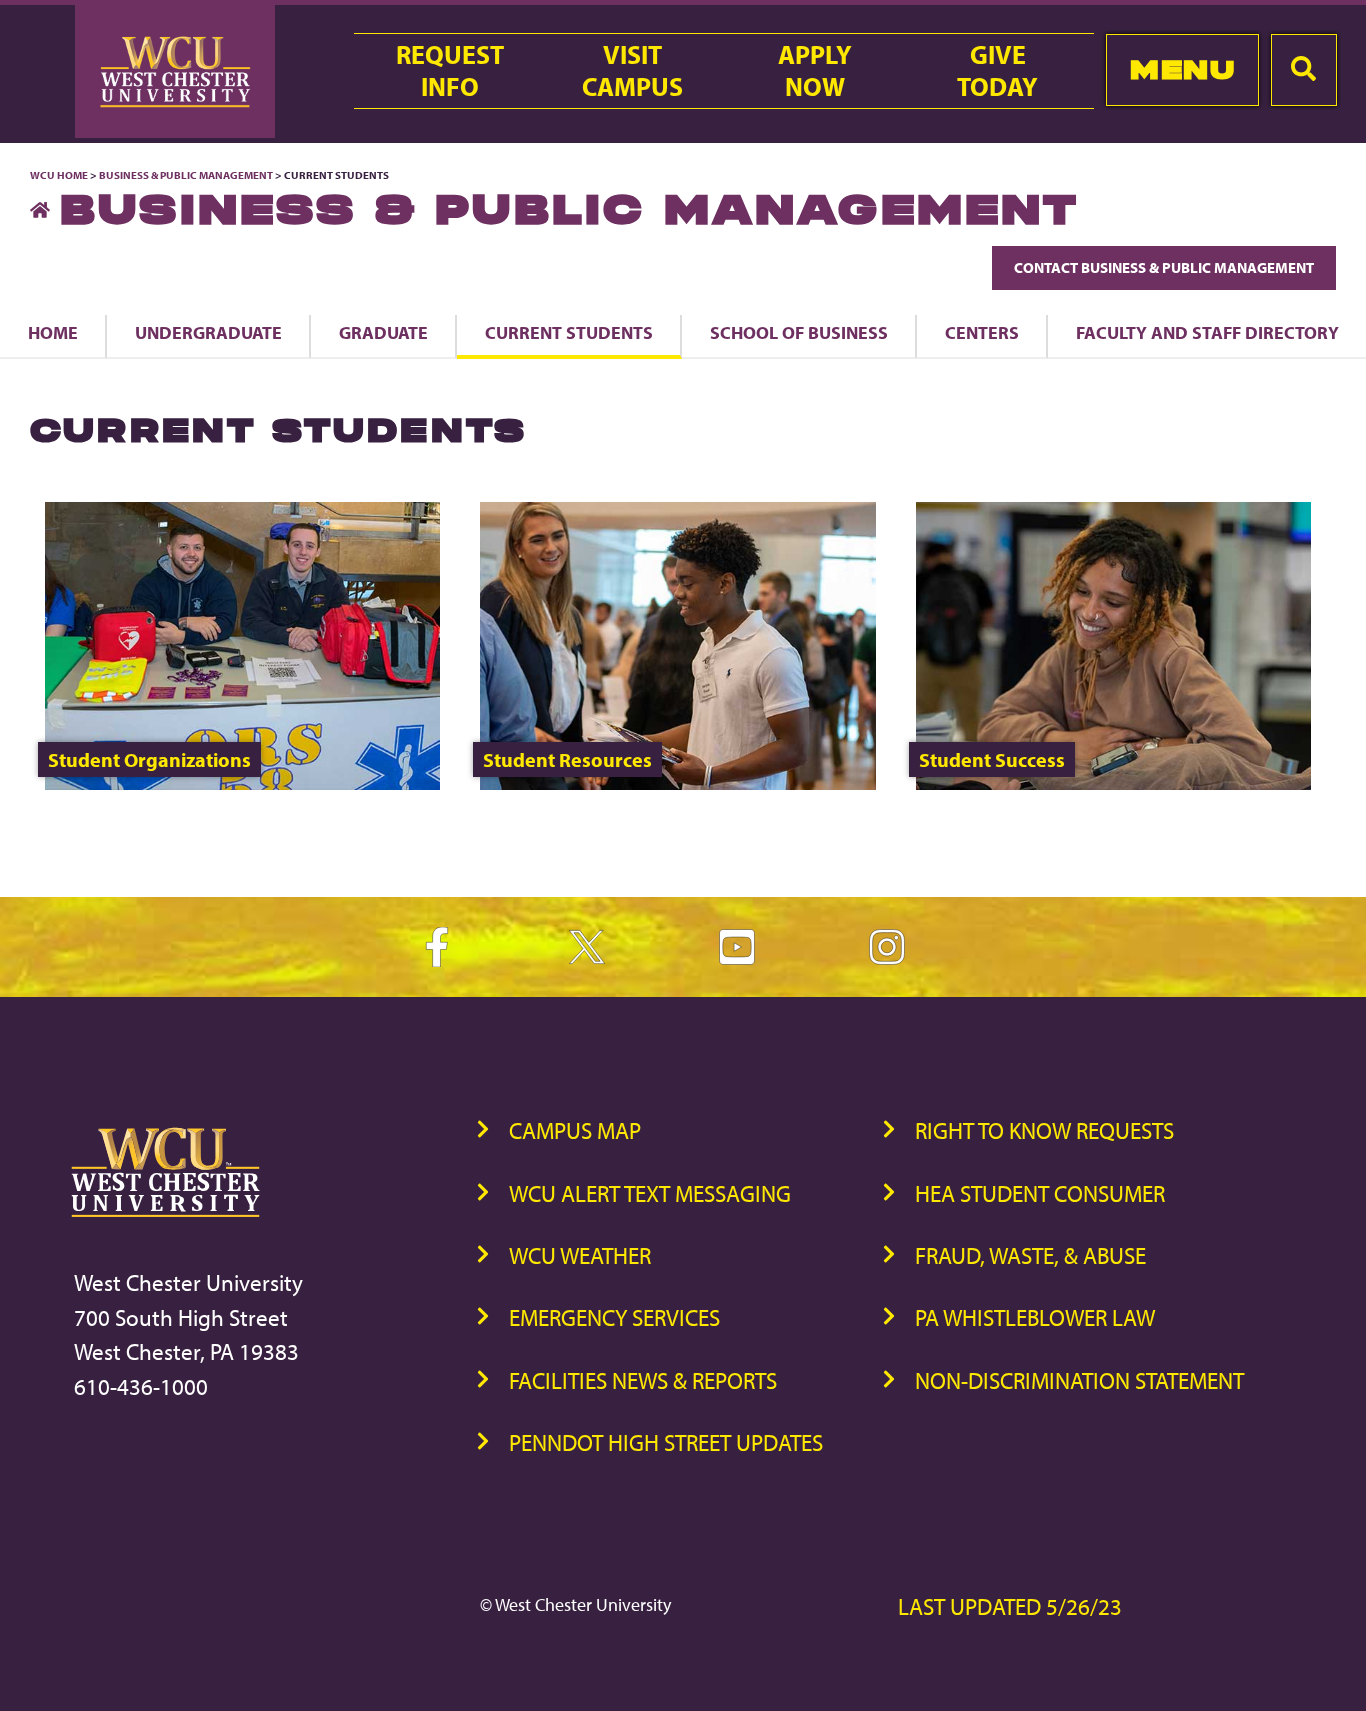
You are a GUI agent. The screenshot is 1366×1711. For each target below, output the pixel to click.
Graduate (383, 332)
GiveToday (997, 71)
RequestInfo (450, 71)
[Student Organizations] (242, 783)
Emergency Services (614, 1317)
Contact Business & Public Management (1164, 267)
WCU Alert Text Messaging (650, 1193)
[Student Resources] (677, 783)
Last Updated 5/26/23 (1010, 1606)
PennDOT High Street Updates (666, 1442)
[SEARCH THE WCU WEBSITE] (1304, 70)
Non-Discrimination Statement (1079, 1380)
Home (53, 332)
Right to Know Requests (1044, 1130)
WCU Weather (580, 1255)
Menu (1182, 69)
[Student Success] (1113, 783)
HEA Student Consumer (1040, 1193)
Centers (982, 332)
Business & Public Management (186, 175)
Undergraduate (208, 332)
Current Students (569, 332)
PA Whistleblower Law (1035, 1317)
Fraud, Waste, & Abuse (1030, 1255)
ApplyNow (815, 71)
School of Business (799, 332)
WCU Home (59, 175)
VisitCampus (632, 71)
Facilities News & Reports (643, 1380)
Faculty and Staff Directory (1207, 332)
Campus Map (575, 1130)
